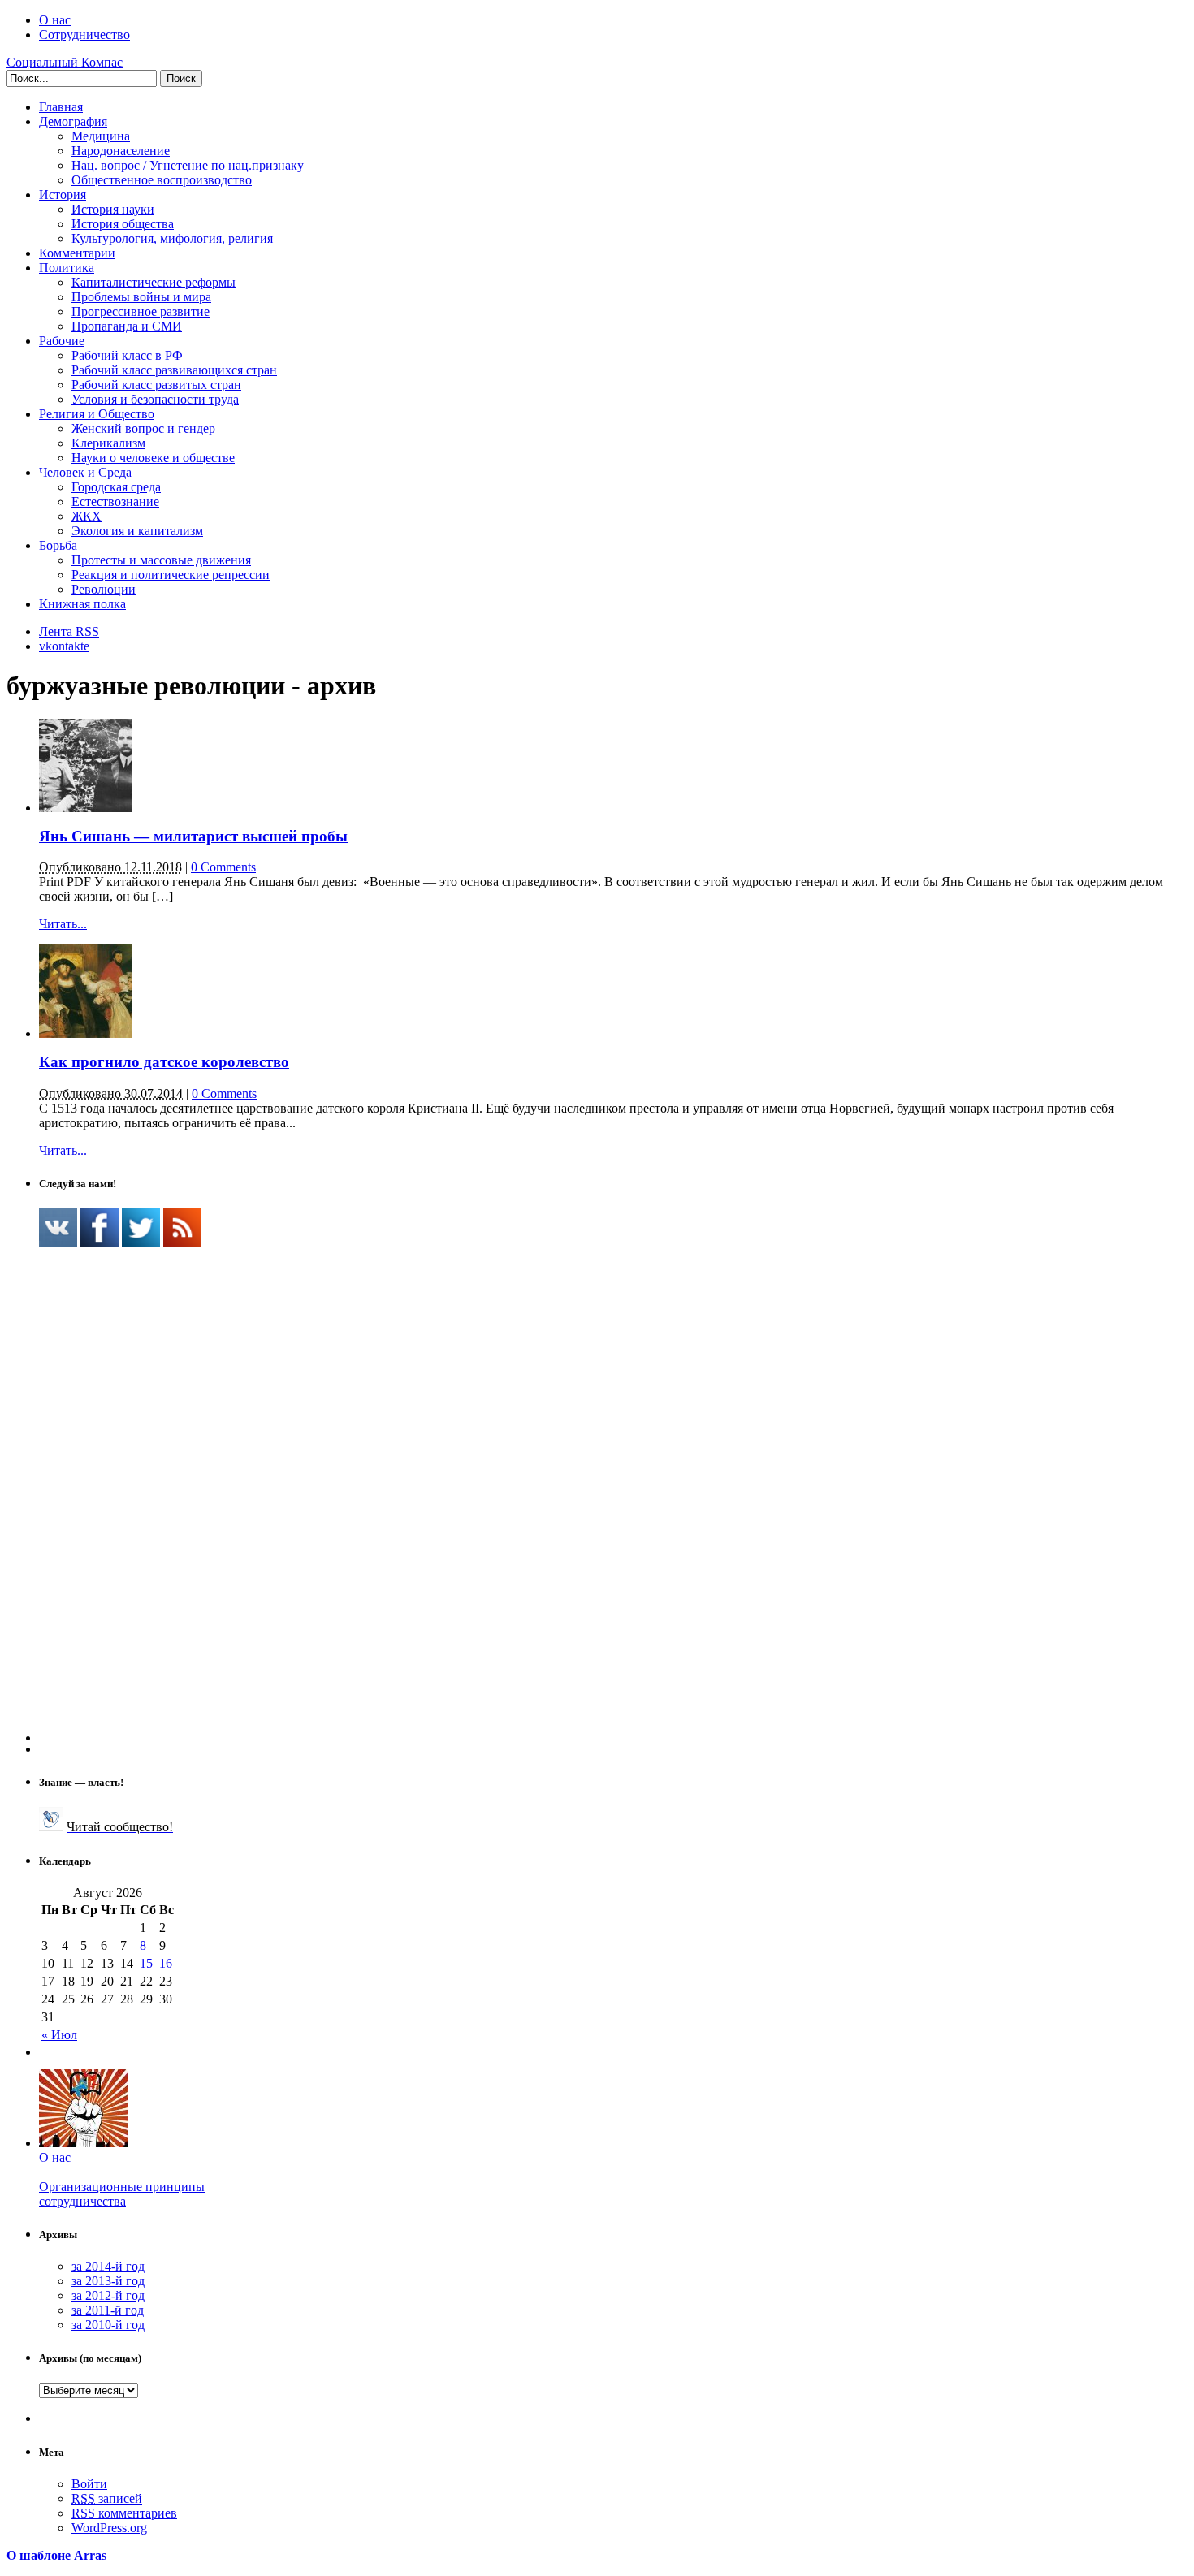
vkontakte (64, 646)
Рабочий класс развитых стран (156, 385)
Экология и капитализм (137, 531)
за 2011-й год (108, 2310)
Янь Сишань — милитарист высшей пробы (193, 836)
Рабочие (62, 341)
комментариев (124, 2513)
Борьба (58, 545)
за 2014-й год (108, 2266)
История (63, 194)
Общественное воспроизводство (162, 180)
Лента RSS (69, 631)
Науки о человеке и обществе (153, 458)
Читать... (63, 924)
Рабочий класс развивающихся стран (174, 370)
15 (146, 1963)
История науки (113, 209)
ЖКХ (87, 516)
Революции (104, 589)
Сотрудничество (84, 35)
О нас (55, 20)
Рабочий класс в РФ (127, 355)
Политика (67, 268)
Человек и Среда (85, 472)
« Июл (59, 2035)
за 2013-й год (108, 2281)
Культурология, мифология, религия (172, 238)
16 (166, 1963)
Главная (61, 107)
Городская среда (116, 487)
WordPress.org (109, 2528)
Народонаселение (121, 151)
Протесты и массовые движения (161, 560)
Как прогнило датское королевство (164, 1062)
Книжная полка (82, 604)
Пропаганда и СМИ (127, 326)
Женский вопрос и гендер (143, 428)
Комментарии (77, 253)
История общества (123, 224)
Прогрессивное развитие (141, 311)
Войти (89, 2484)
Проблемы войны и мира (141, 297)
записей (107, 2498)
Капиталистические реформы (154, 282)
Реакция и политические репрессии (171, 575)
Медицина (101, 136)
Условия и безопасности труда (155, 399)
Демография (73, 121)
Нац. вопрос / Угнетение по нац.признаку (188, 165)
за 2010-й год (108, 2325)
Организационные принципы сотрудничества (122, 2194)
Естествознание (115, 501)
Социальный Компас (65, 62)
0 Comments (223, 867)
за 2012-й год (108, 2295)
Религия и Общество (97, 414)
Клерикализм (108, 443)
